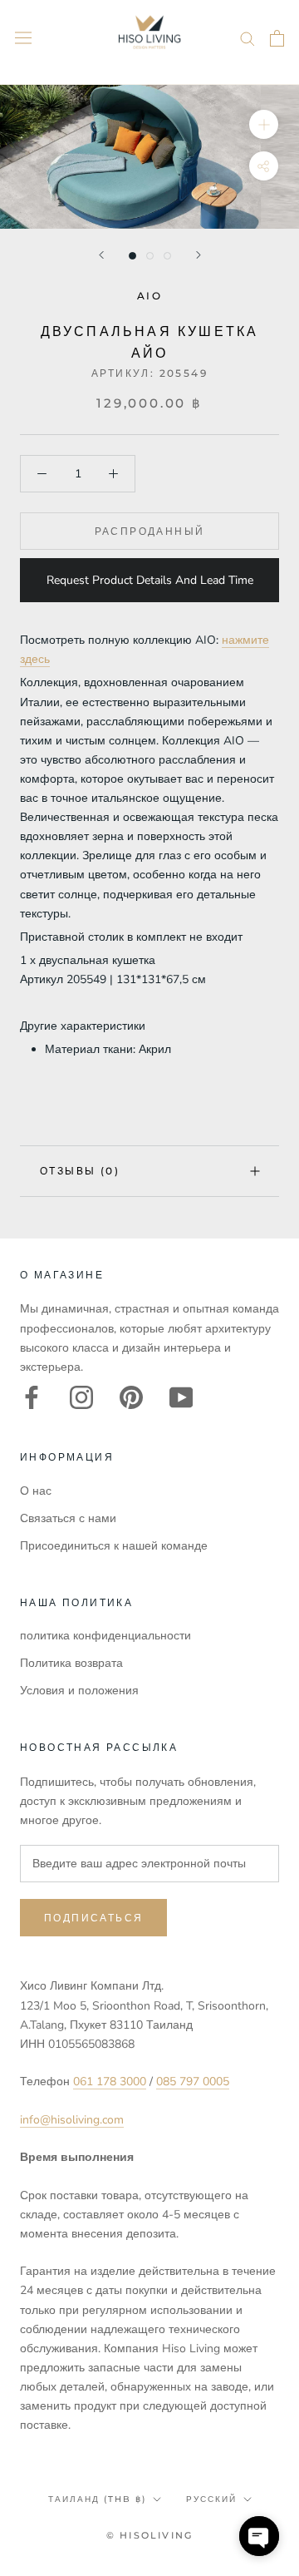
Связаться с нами (68, 1518)
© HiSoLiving (149, 2535)
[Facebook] (32, 1397)
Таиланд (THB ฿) (97, 2499)
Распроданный (150, 531)
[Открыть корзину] (277, 38)
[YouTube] (181, 1397)
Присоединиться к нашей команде (114, 1546)
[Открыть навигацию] (23, 38)
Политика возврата (71, 1663)
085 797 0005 (193, 2082)
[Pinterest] (131, 1397)
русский (211, 2499)
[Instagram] (81, 1397)
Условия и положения (79, 1691)
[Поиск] (248, 38)
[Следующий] (199, 255)
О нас (36, 1491)
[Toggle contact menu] (259, 2536)
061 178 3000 (110, 2082)
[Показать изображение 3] (167, 256)
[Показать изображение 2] (150, 256)
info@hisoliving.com (72, 2120)
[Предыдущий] (101, 255)
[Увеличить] (264, 124)
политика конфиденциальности (105, 1636)
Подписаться (93, 1918)
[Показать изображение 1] (132, 256)
